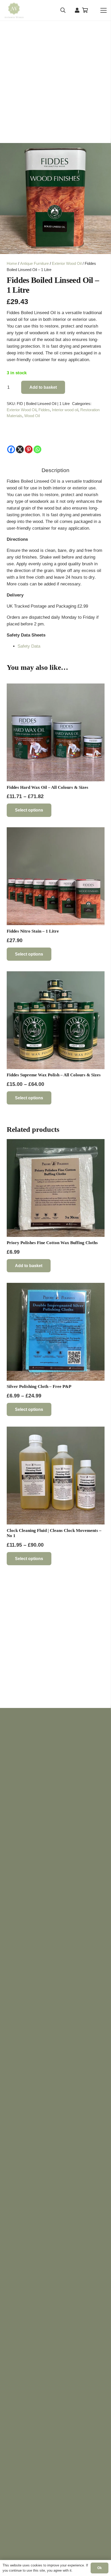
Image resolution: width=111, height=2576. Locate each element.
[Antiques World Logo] (14, 10)
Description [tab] (55, 470)
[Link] (77, 10)
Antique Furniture (34, 263)
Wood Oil (32, 416)
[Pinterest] (29, 449)
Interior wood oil (65, 410)
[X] (20, 449)
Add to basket (43, 387)
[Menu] (103, 10)
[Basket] (85, 10)
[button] (63, 10)
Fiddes (44, 410)
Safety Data (29, 646)
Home (12, 263)
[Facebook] (11, 449)
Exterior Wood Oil (67, 263)
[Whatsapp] (37, 449)
